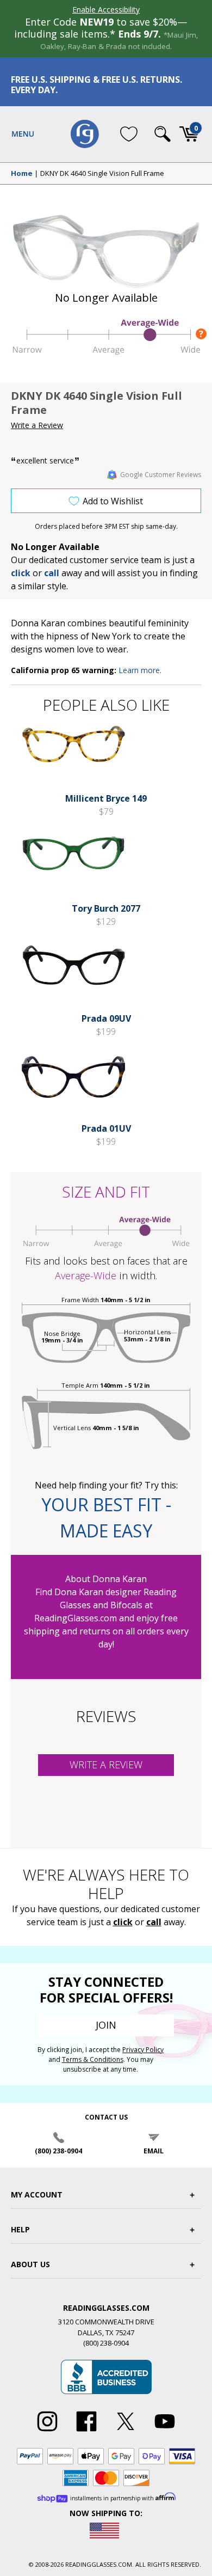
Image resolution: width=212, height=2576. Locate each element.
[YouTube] (165, 2432)
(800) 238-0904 (58, 2151)
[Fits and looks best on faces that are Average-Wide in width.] (106, 352)
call (52, 573)
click (123, 1922)
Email (154, 2151)
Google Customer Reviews (161, 475)
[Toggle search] (163, 134)
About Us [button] (30, 2264)
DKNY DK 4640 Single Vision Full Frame (102, 174)
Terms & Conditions (93, 2059)
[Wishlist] (129, 134)
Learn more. (140, 670)
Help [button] (20, 2229)
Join (106, 2025)
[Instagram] (47, 2432)
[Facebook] (86, 2432)
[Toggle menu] (23, 134)
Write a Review (37, 425)
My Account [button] (37, 2195)
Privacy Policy (143, 2050)
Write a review (106, 1765)
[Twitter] (126, 2432)
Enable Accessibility (106, 10)
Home (22, 174)
